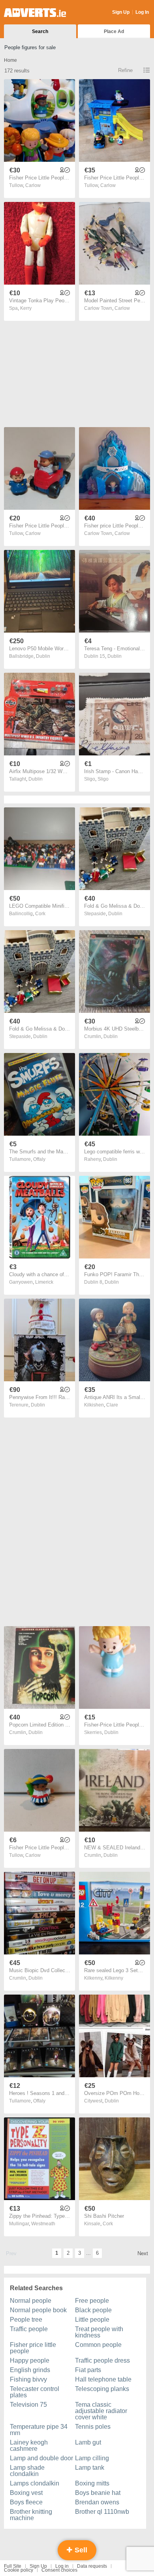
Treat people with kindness (99, 2332)
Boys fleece (26, 2502)
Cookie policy (19, 2570)
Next (143, 2253)
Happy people (30, 2360)
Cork (40, 914)
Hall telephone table (103, 2379)
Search (40, 31)
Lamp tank (90, 2468)
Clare (112, 1405)
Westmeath (43, 2224)
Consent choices (59, 2570)
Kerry (26, 308)
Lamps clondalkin (35, 2483)
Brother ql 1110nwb (102, 2512)
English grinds (30, 2370)
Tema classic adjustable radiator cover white (101, 2411)
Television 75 (28, 2405)
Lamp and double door (41, 2458)
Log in (62, 2566)
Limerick (44, 1282)
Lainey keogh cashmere (29, 2446)
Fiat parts (88, 2370)
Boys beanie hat (98, 2493)
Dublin (43, 656)
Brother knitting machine (31, 2515)
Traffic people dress (102, 2360)
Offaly (39, 1159)
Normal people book (38, 2310)
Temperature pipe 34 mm (39, 2430)
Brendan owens (97, 2502)
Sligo (103, 779)
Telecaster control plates (35, 2392)
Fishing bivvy (28, 2379)
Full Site (13, 2566)
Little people (92, 2320)
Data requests (92, 2566)
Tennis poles (93, 2427)
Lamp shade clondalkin (27, 2471)
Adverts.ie (35, 13)
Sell (80, 2550)
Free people (92, 2301)
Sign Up (121, 12)
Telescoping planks (102, 2389)
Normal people (31, 2301)
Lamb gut (88, 2442)
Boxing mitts (92, 2483)
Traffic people (29, 2329)
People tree (26, 2320)
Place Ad (114, 31)
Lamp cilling (92, 2458)
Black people (93, 2310)
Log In (142, 12)
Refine (125, 70)
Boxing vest (26, 2493)
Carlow (33, 185)
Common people (98, 2345)
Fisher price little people (33, 2348)
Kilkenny (114, 1978)
